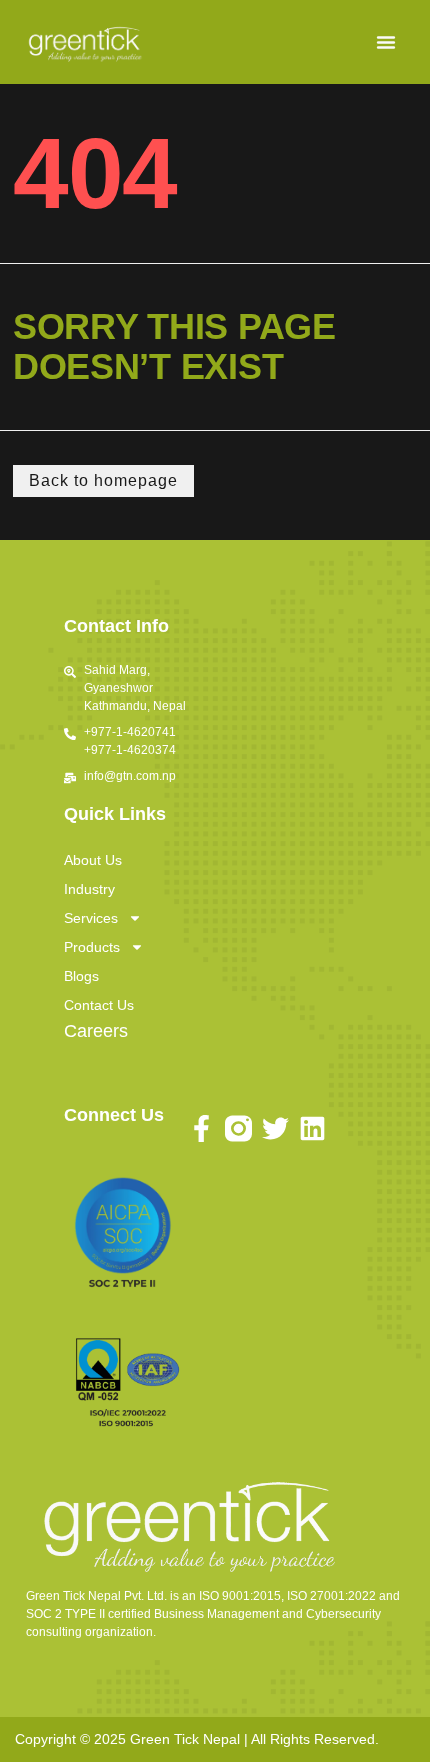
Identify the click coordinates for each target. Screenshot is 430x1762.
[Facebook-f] (201, 1128)
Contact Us (99, 1005)
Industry (89, 889)
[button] (386, 42)
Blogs (81, 976)
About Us (93, 860)
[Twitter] (275, 1128)
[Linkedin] (312, 1128)
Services (91, 918)
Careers (96, 1031)
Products (92, 947)
